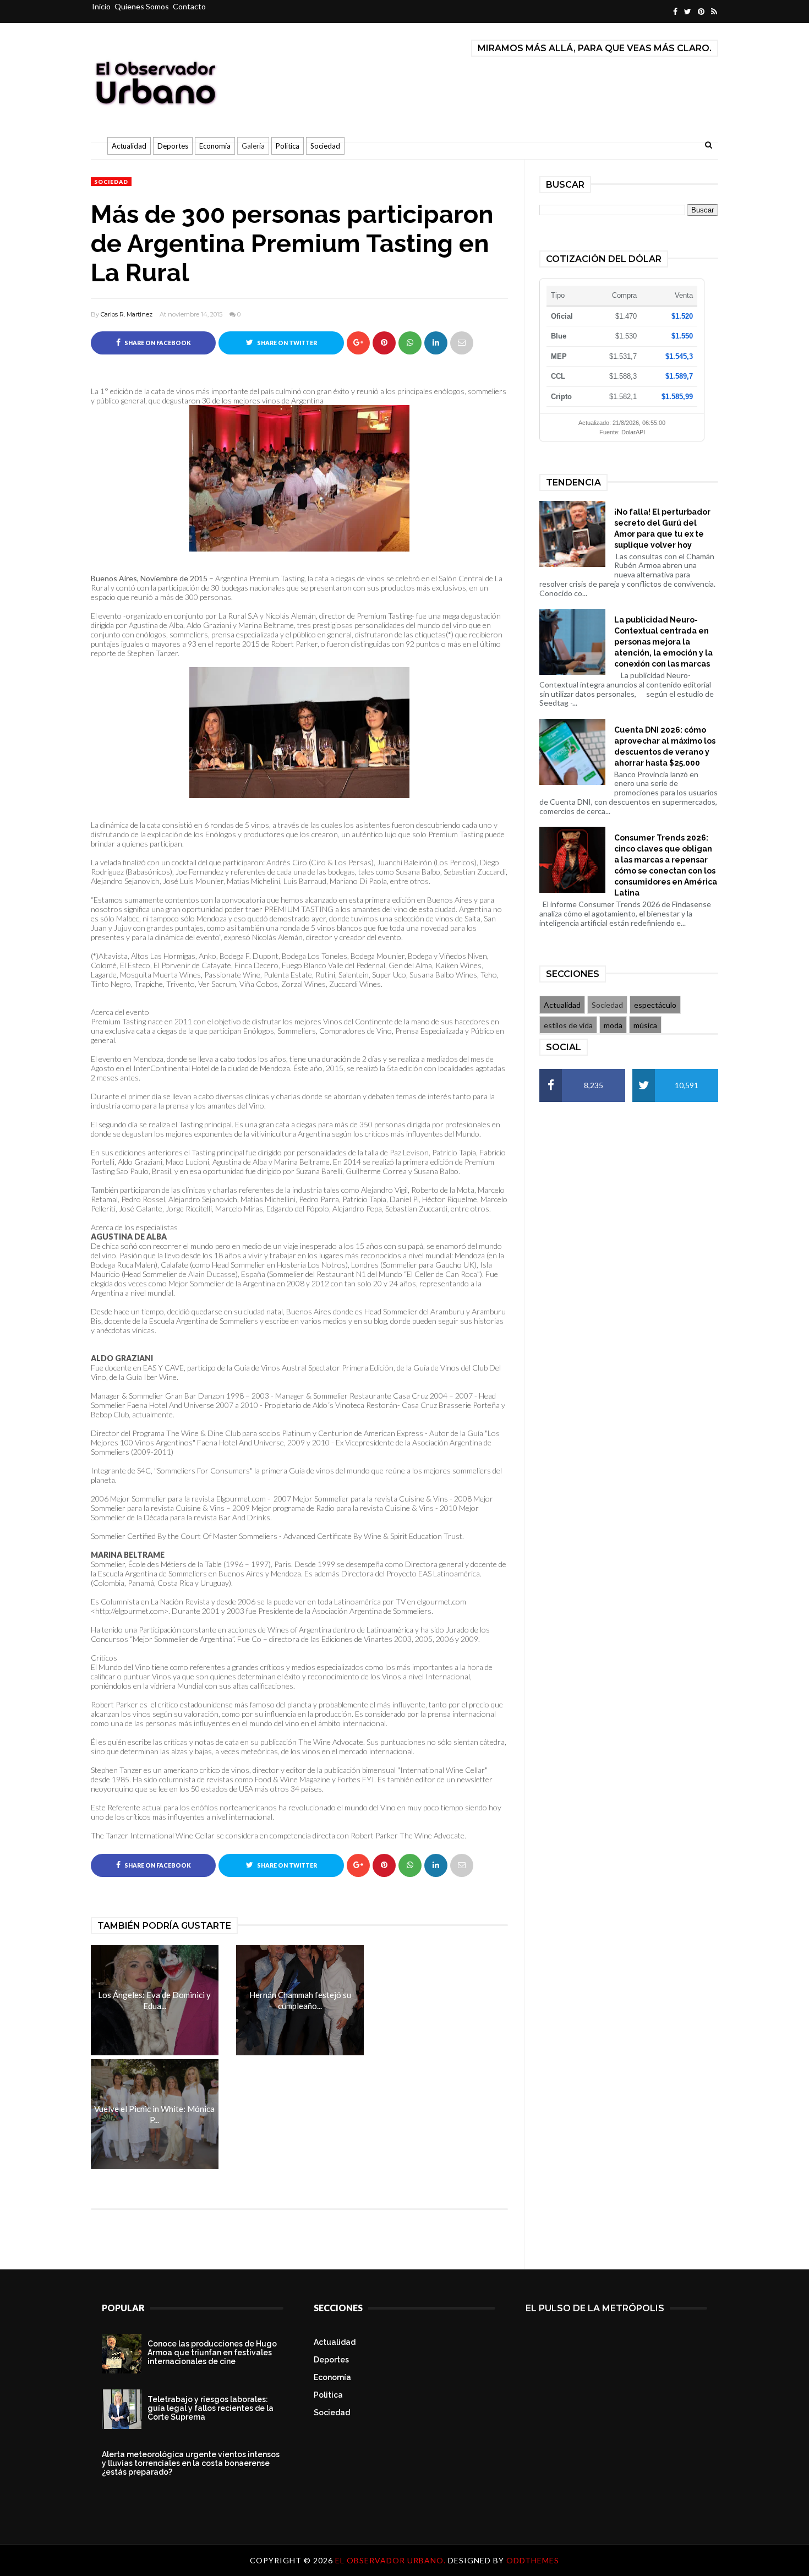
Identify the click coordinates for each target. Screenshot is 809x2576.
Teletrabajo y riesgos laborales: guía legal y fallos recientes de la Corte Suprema (211, 2408)
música (645, 1025)
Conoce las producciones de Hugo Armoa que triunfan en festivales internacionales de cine (212, 2353)
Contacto (189, 6)
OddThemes (533, 2560)
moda (613, 1025)
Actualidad (129, 146)
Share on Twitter (286, 343)
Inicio (101, 6)
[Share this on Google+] (358, 343)
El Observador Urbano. (392, 2560)
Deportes (173, 146)
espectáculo (655, 1005)
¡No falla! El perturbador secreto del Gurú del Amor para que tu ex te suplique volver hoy (662, 528)
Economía (215, 146)
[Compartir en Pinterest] (462, 343)
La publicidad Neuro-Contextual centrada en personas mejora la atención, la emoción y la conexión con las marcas (663, 642)
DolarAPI (633, 432)
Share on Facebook (157, 343)
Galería (253, 146)
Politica (288, 146)
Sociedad (325, 146)
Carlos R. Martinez (127, 314)
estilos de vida (568, 1025)
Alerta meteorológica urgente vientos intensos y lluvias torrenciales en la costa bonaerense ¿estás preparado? (191, 2463)
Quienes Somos (142, 6)
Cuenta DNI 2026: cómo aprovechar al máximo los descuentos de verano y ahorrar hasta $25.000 (665, 746)
